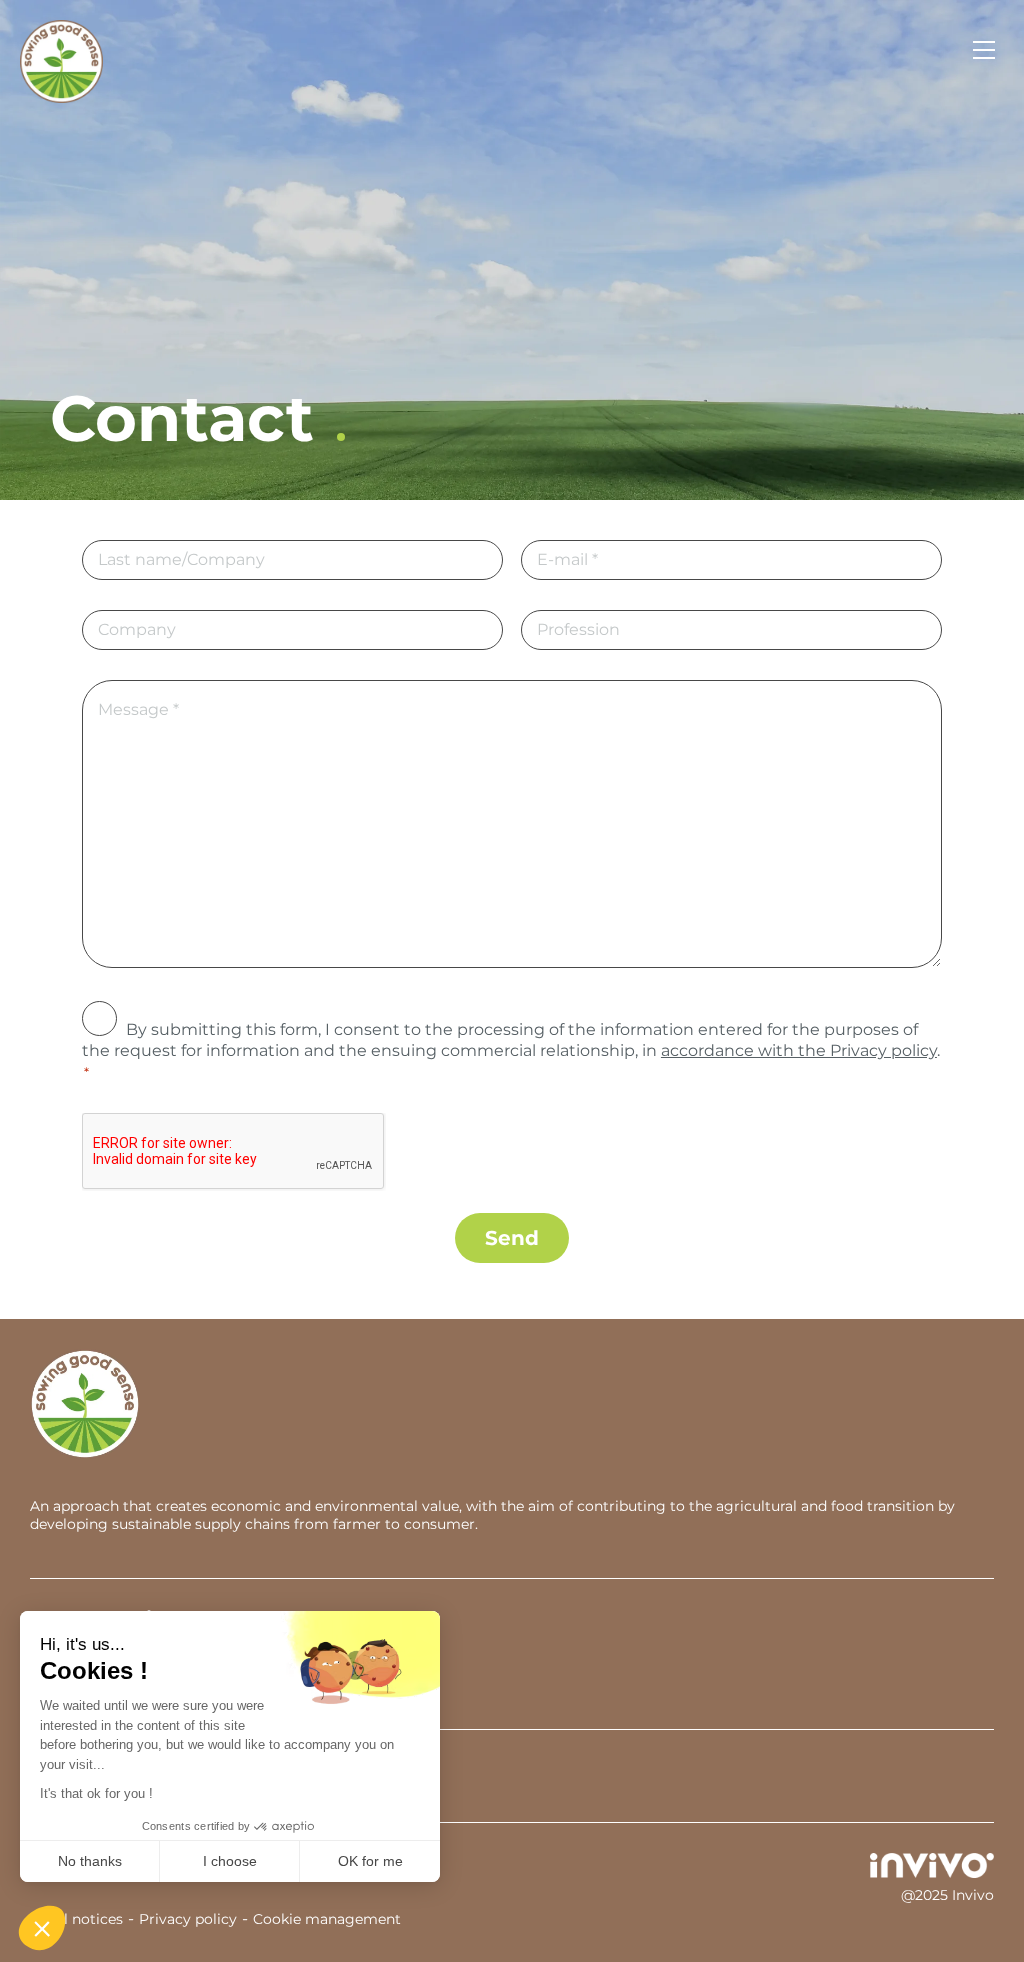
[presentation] (234, 1152)
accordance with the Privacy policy (799, 1050)
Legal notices (76, 1919)
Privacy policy (188, 1919)
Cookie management (327, 1919)
